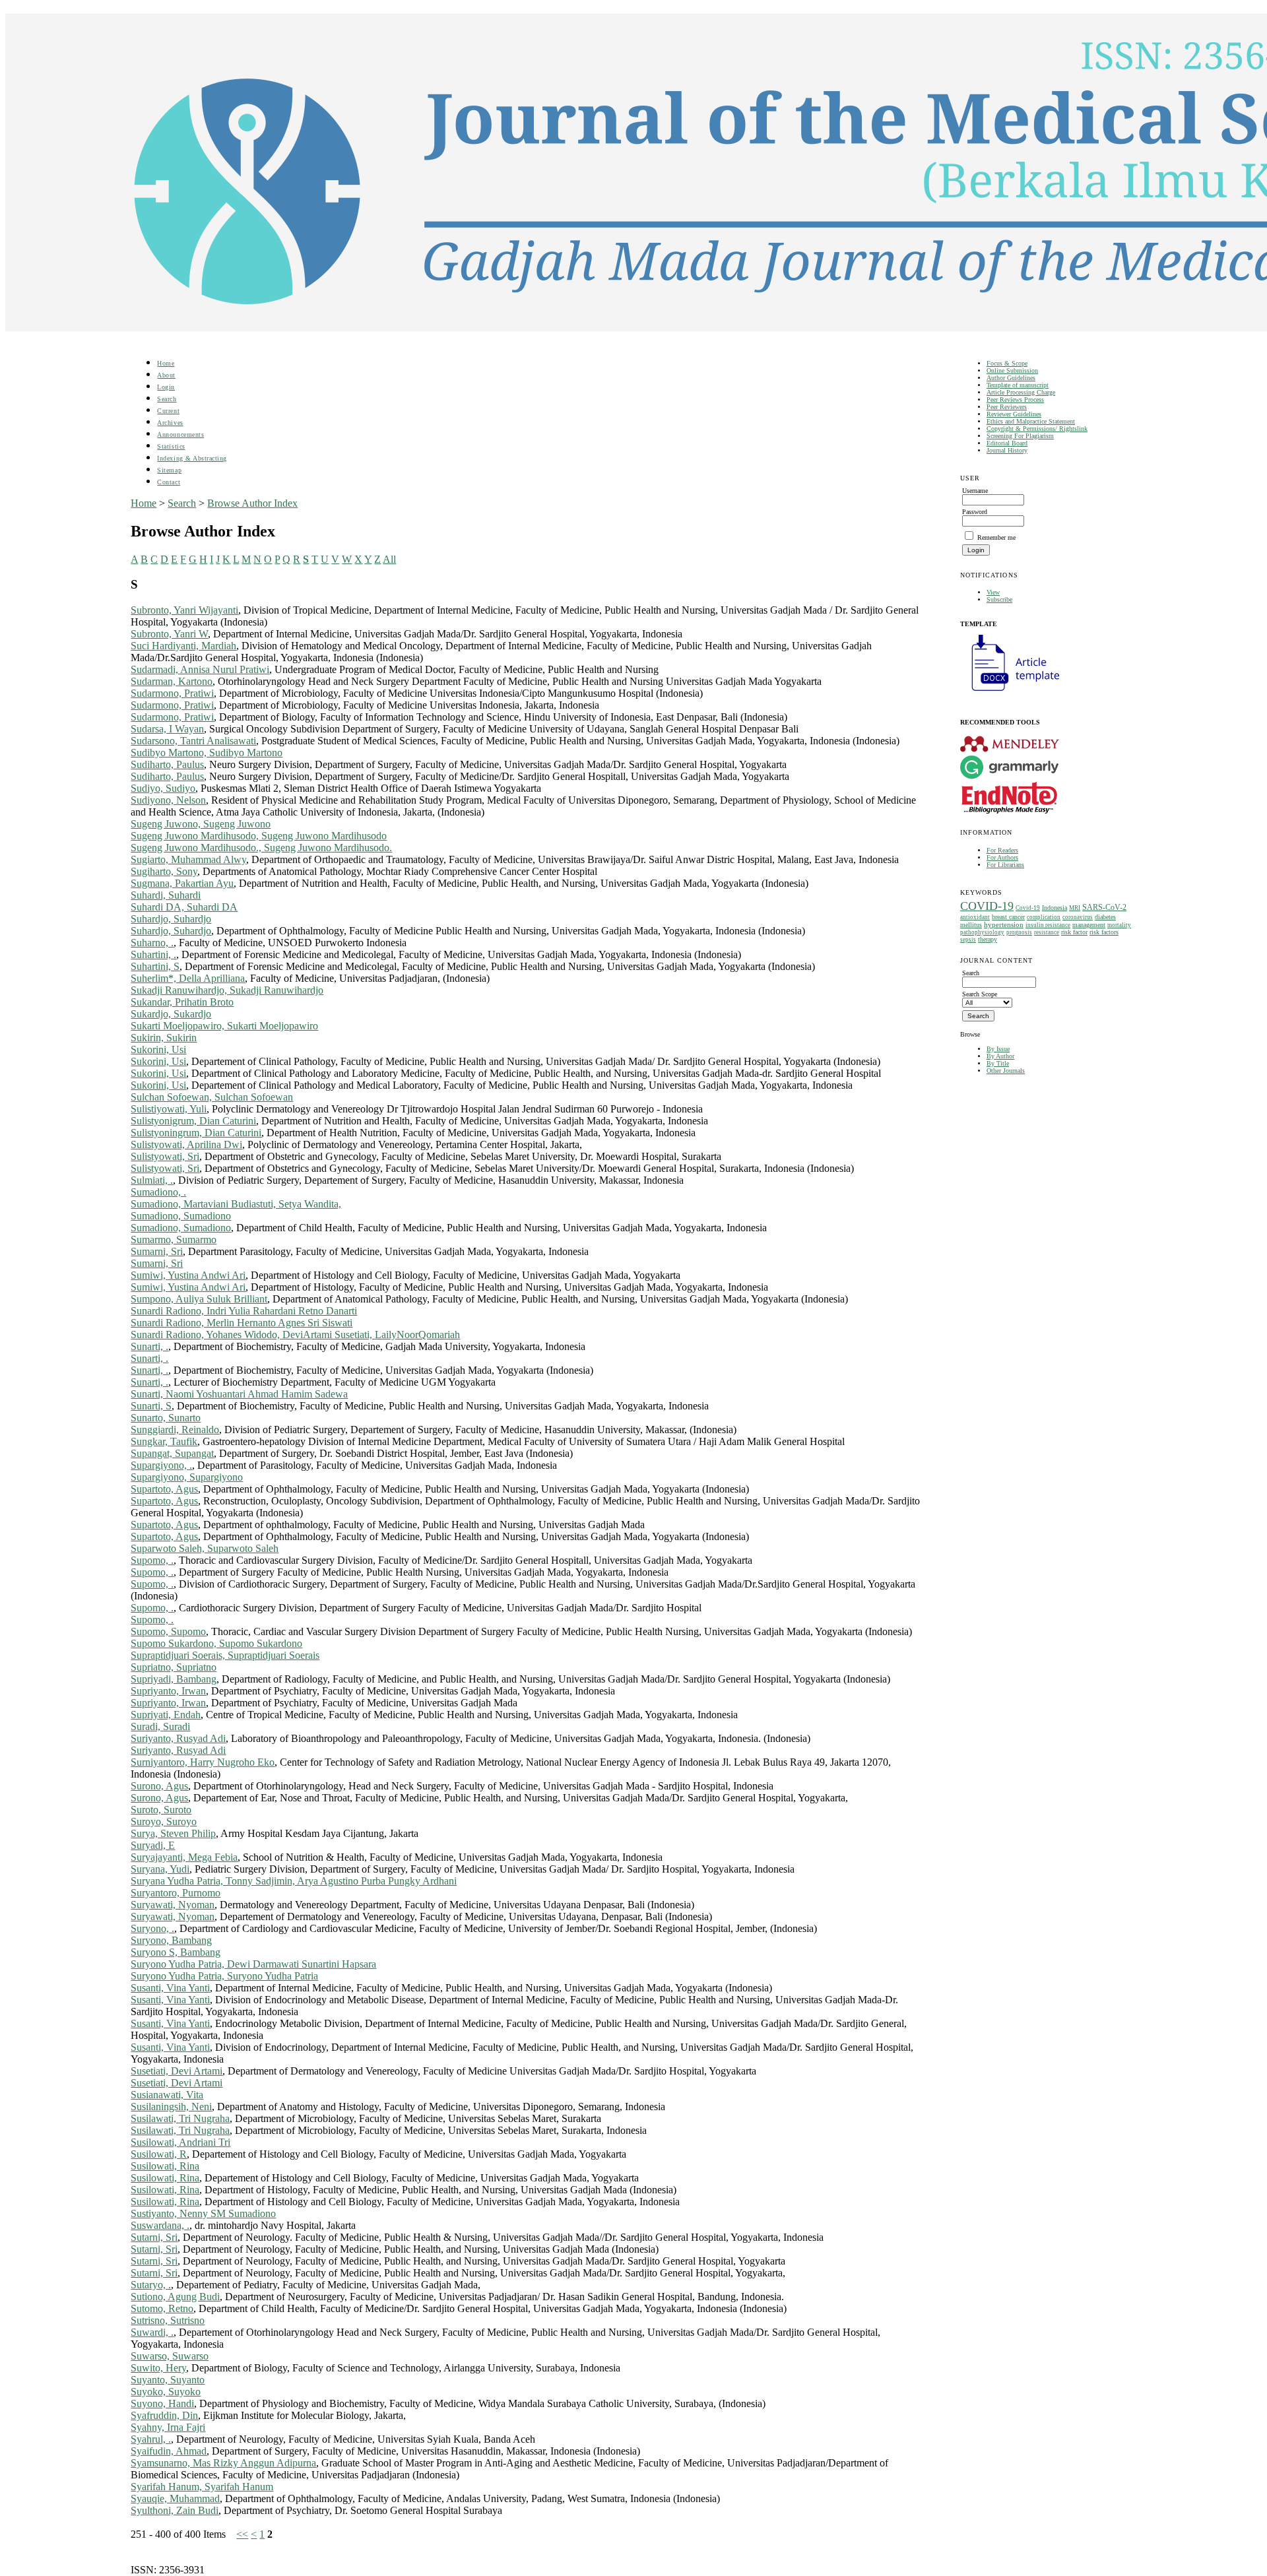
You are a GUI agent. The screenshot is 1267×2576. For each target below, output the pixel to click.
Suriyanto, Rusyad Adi (178, 1738)
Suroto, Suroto (161, 1810)
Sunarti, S (151, 1406)
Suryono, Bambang (171, 1940)
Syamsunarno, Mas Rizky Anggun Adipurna (223, 2463)
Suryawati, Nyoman (173, 1905)
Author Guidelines (1011, 378)
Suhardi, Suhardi (166, 895)
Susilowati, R (159, 2154)
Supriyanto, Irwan (168, 1691)
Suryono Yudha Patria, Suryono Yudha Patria (224, 1976)
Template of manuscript (1018, 385)
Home (166, 363)
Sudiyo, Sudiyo (163, 788)
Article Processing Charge (1021, 392)
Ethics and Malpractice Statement (1031, 421)
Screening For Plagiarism (1020, 436)
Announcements (180, 435)
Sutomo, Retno (162, 2308)
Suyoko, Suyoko (166, 2392)
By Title (998, 1063)
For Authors (1002, 857)
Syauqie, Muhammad (175, 2498)
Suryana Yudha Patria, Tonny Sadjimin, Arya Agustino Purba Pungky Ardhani (294, 1881)
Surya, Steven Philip (173, 1833)
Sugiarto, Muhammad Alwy (188, 859)
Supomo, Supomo (168, 1631)
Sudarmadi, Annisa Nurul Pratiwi (200, 669)
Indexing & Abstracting (192, 458)
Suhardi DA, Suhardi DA (184, 907)
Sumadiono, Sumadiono (181, 1216)
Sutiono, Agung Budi (175, 2297)
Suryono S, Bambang (176, 1952)
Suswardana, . (160, 2225)
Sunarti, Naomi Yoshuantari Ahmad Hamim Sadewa (239, 1394)
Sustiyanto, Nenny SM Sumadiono (203, 2213)
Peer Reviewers (1007, 407)
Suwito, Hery (158, 2368)
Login (166, 387)
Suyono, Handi (162, 2403)
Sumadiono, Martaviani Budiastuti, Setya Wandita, (236, 1204)
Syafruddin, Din (164, 2415)
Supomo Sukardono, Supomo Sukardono (216, 1643)
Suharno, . (152, 943)
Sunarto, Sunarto (166, 1418)
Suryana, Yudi (160, 1869)
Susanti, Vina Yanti (170, 1988)
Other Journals (1006, 1071)
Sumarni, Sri (157, 1251)
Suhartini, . (153, 954)
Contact (169, 482)
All (389, 559)
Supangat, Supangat (172, 1453)
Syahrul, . (151, 2439)
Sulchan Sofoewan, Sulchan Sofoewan (212, 1097)
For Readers (1002, 850)
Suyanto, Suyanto (168, 2380)
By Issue (998, 1049)
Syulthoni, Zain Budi (175, 2510)
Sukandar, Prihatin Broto (182, 1002)
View (993, 592)
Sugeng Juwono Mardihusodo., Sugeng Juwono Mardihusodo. (261, 848)
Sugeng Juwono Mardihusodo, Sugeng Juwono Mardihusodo (259, 836)
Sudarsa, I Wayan (167, 729)
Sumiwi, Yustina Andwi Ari (188, 1275)
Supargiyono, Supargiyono (187, 1477)
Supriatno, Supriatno (174, 1667)
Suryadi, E (153, 1845)
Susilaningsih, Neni (171, 2107)
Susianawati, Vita (167, 2095)
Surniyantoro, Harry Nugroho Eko (203, 1762)
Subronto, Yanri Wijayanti (184, 610)
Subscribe (999, 599)
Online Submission (1012, 370)
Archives (170, 423)
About (166, 375)
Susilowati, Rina (165, 2166)
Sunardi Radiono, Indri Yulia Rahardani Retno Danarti (244, 1311)
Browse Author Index (252, 503)
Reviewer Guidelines (1014, 414)
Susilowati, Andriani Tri (180, 2142)
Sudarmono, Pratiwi (172, 693)
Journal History (1007, 450)
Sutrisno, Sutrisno (168, 2320)
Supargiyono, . (161, 1465)
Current (168, 411)
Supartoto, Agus (164, 1489)
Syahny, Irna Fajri (168, 2427)
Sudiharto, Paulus (167, 764)
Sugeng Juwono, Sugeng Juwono (201, 824)
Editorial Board (1007, 443)
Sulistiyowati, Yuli (169, 1109)
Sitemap (169, 470)
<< (242, 2534)
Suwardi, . (152, 2332)
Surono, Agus (159, 1786)
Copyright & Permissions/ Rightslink (1037, 429)
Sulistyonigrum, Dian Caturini (193, 1121)
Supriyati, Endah (166, 1715)
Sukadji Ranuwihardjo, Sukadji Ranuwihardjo (227, 990)
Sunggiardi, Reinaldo (175, 1430)
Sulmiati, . (152, 1180)
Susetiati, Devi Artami (177, 2071)
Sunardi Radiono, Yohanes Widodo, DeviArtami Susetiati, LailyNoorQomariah (295, 1335)
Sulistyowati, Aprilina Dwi (186, 1144)
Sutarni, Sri (154, 2237)
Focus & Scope (1007, 363)
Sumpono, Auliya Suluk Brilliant (199, 1299)
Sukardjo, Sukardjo (171, 1014)
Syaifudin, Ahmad (169, 2451)
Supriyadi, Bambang (174, 1679)
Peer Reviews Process (1015, 400)
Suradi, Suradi (160, 1726)
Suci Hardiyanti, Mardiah (183, 646)
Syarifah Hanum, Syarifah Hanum (202, 2487)
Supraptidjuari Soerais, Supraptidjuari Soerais (225, 1655)
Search (167, 399)
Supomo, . (152, 1560)
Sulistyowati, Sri (165, 1156)
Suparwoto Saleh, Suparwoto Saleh (205, 1548)
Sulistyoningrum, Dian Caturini (196, 1133)
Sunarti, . (149, 1346)
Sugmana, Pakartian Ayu (182, 883)
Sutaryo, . (151, 2285)
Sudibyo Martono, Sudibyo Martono (207, 753)
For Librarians (1005, 865)
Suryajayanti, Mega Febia (184, 1857)
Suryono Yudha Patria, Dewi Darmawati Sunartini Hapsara (253, 1964)
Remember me (996, 537)
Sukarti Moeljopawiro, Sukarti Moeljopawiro (224, 1026)
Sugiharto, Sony (164, 871)
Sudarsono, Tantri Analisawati (193, 741)
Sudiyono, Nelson (168, 800)
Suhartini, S (155, 966)
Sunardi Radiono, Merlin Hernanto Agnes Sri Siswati (242, 1323)
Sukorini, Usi (158, 1049)
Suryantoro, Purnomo (176, 1893)
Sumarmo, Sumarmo (174, 1240)
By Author (1000, 1056)
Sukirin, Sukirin (164, 1038)
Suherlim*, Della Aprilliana (188, 978)
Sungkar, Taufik (164, 1441)
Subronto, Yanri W (169, 634)
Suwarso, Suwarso (170, 2356)
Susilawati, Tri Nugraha (180, 2118)
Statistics (171, 446)
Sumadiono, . (158, 1192)
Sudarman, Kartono (172, 681)
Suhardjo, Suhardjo (171, 919)
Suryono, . (152, 1928)
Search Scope (980, 994)
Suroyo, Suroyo (164, 1821)
